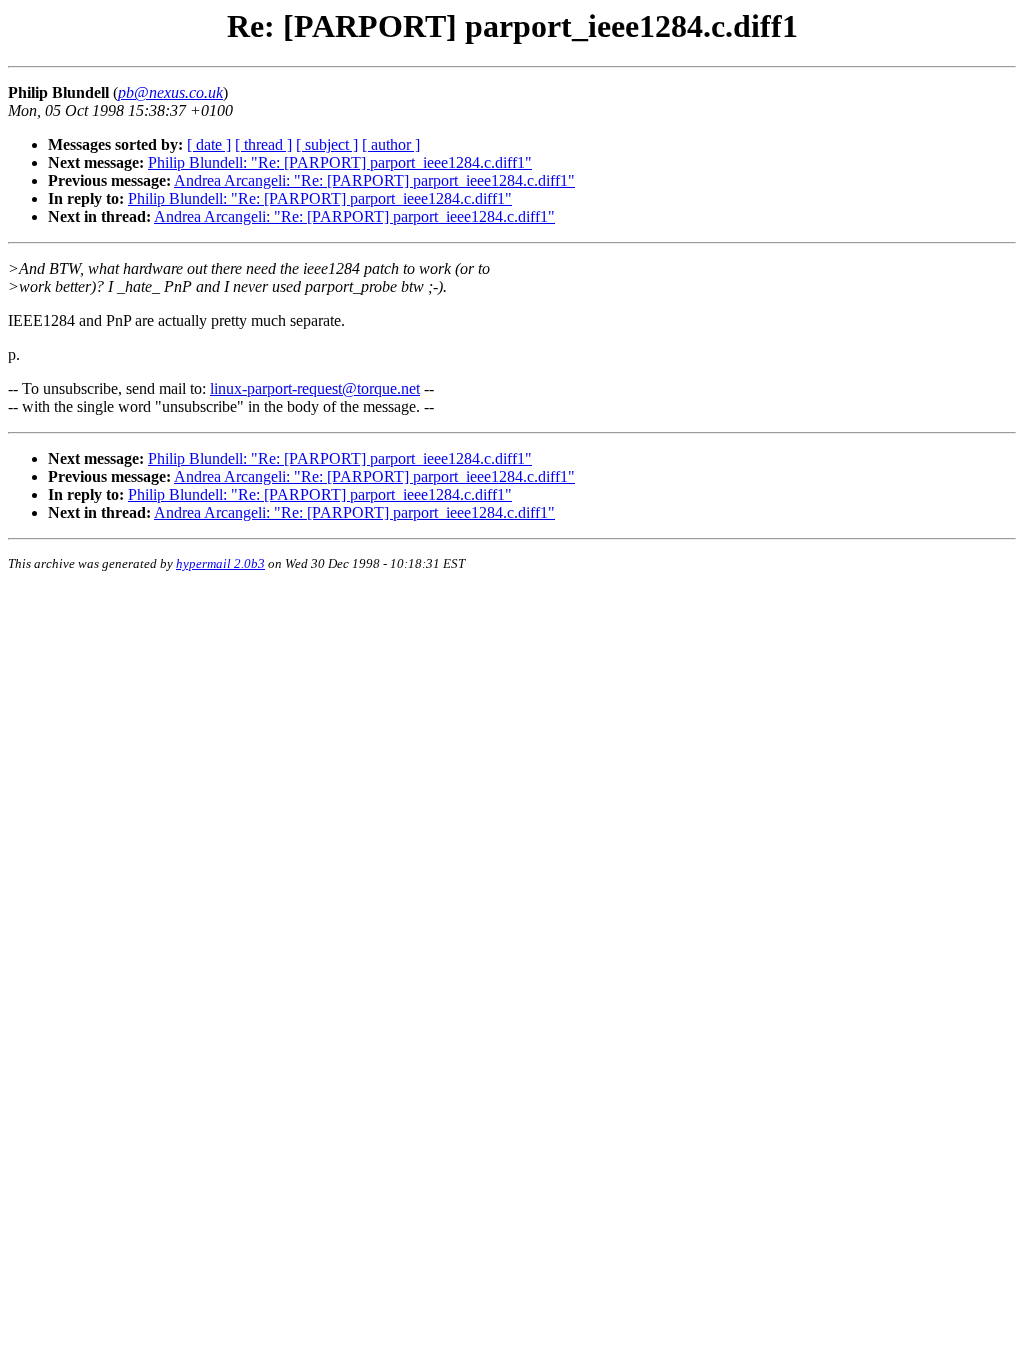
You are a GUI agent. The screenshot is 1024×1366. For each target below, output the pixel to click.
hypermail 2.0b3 (220, 563)
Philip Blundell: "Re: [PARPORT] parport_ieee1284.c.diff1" (340, 162)
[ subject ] (327, 144)
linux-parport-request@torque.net (315, 388)
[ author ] (391, 144)
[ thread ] (263, 144)
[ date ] (209, 144)
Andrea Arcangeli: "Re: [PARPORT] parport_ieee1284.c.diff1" (374, 180)
